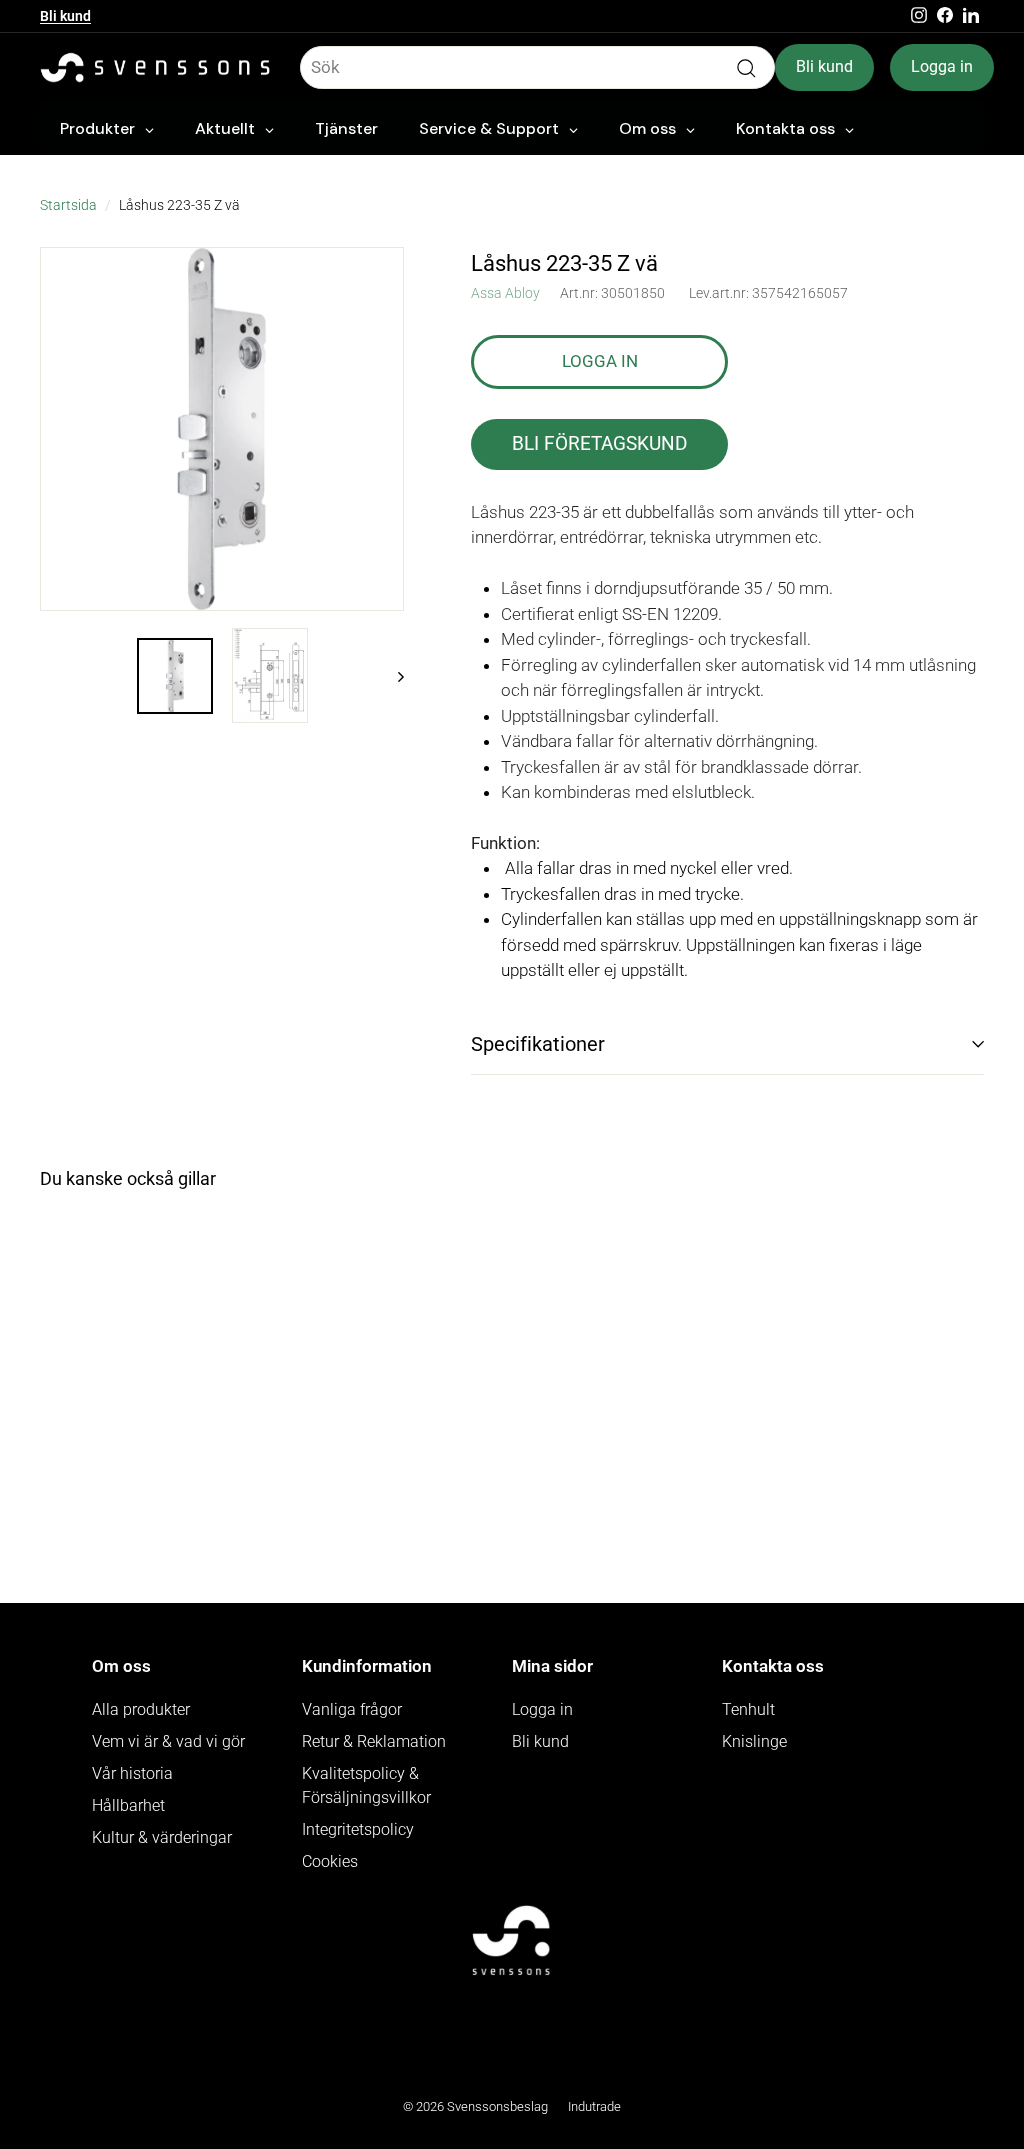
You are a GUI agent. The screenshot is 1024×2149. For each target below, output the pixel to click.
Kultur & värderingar (162, 1837)
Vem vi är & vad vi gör (168, 1741)
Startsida (68, 205)
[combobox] (537, 68)
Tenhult (748, 1709)
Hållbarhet (128, 1805)
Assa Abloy (505, 293)
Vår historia (132, 1773)
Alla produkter (141, 1709)
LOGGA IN (600, 361)
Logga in (942, 66)
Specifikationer (538, 1044)
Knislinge (754, 1741)
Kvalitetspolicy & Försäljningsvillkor (366, 1785)
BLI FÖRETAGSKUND (599, 443)
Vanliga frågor (352, 1709)
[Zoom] (222, 429)
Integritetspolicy (358, 1829)
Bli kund (65, 16)
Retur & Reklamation (374, 1741)
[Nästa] (391, 676)
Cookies (330, 1861)
